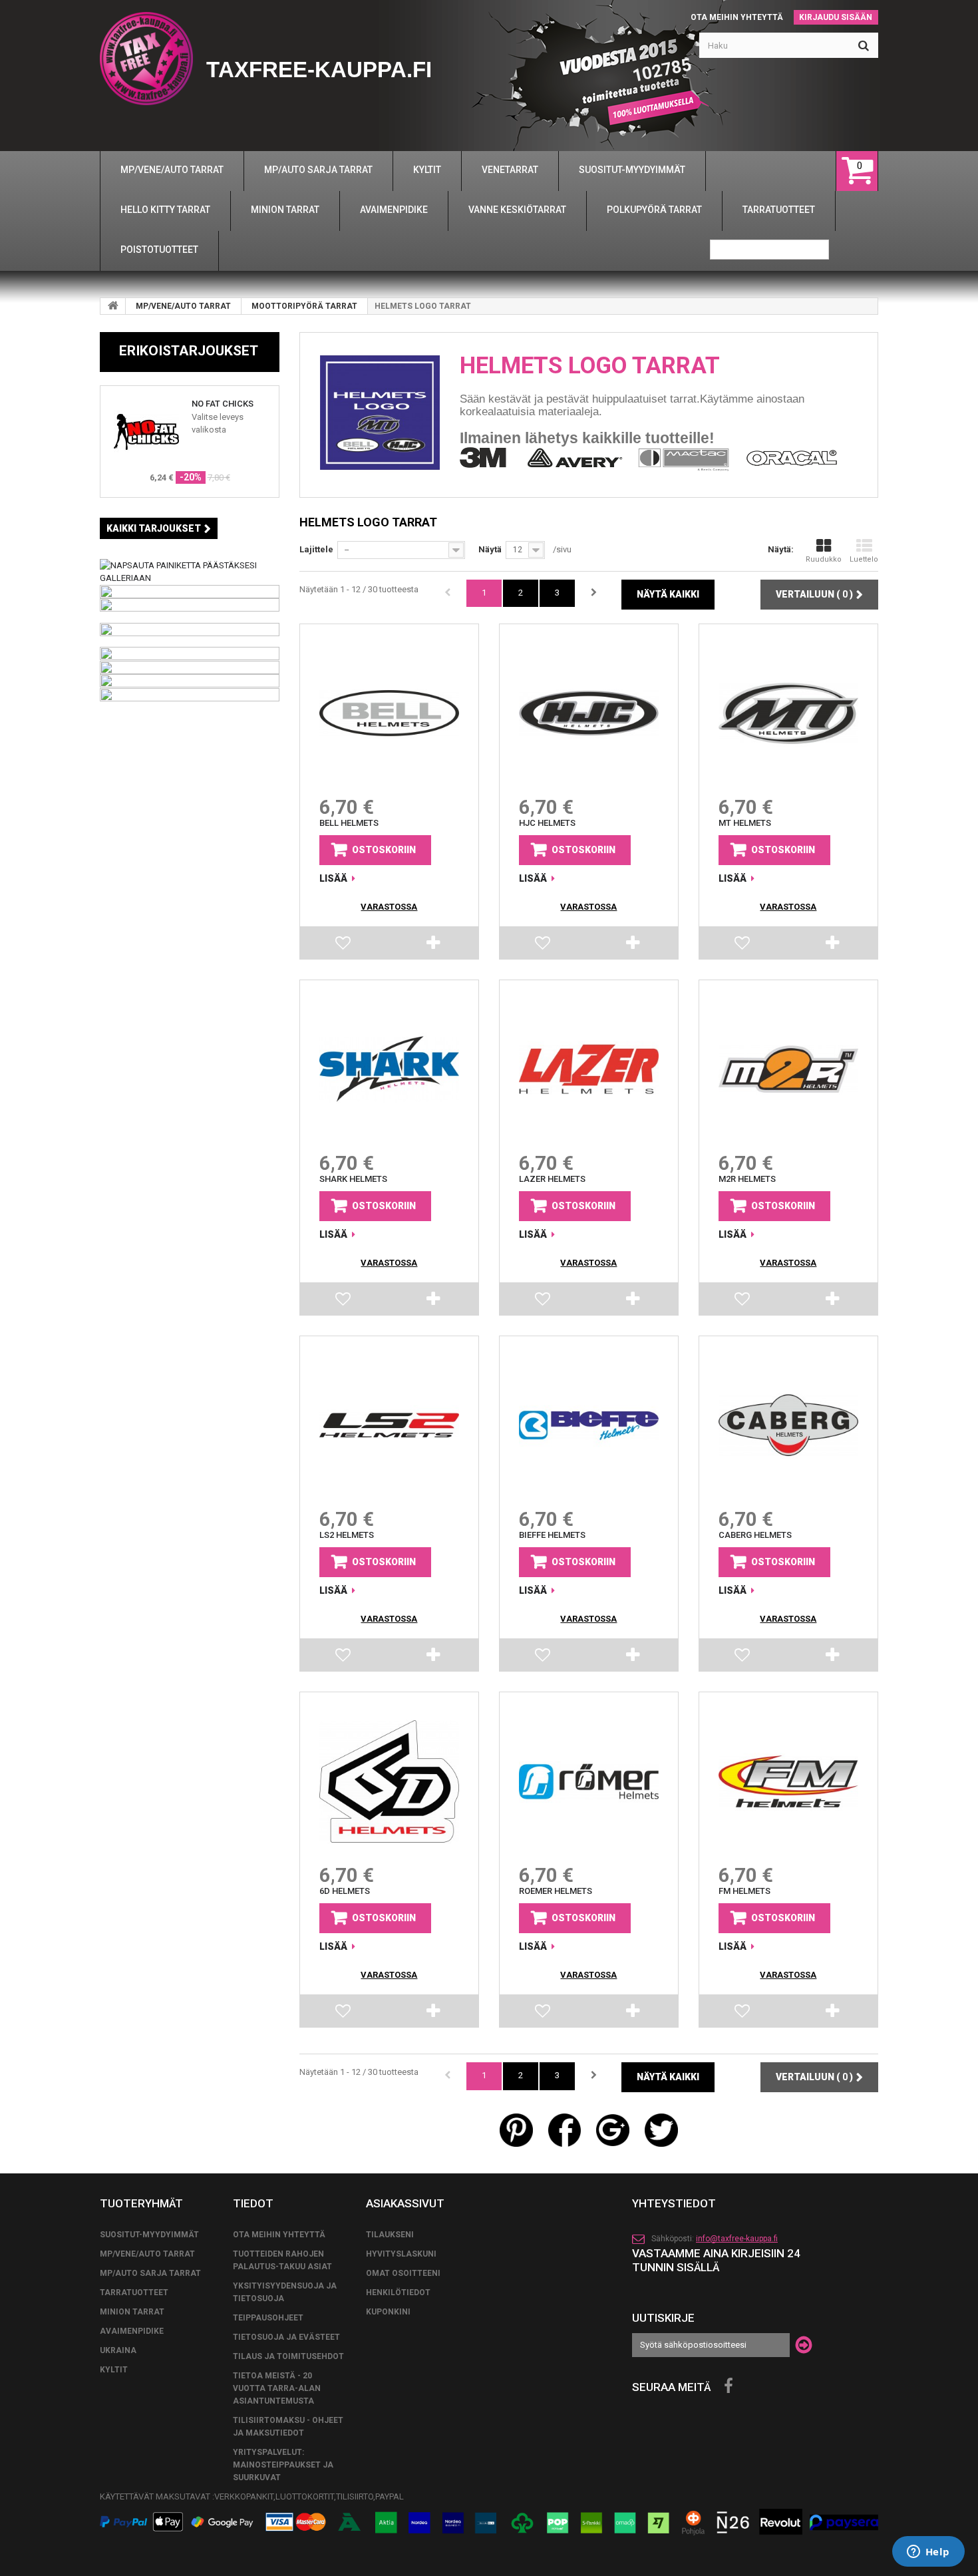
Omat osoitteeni (403, 2273)
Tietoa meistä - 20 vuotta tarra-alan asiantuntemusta (277, 2388)
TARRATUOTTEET (134, 2293)
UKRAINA (118, 2350)
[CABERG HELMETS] (788, 1425)
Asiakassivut (405, 2203)
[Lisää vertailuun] (434, 946)
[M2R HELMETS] (788, 1069)
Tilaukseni (390, 2235)
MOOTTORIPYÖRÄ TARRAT (304, 306)
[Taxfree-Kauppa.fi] (146, 59)
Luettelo (864, 559)
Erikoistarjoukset (189, 351)
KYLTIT (114, 2370)
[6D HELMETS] (389, 1781)
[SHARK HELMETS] (389, 1069)
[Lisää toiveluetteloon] (344, 946)
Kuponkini (388, 2312)
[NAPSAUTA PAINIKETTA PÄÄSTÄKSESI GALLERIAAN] (190, 571)
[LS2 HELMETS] (389, 1425)
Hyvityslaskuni (401, 2254)
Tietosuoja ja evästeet (286, 2337)
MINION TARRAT (132, 2312)
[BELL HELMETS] (389, 713)
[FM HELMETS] (788, 1781)
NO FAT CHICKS (223, 404)
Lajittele (316, 549)
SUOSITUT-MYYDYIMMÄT (149, 2235)
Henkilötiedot (398, 2293)
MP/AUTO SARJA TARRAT (150, 2273)
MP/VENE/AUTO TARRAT (183, 306)
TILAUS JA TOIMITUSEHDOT (288, 2356)
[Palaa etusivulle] (113, 306)
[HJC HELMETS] (589, 713)
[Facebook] (729, 2386)
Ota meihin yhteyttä (737, 17)
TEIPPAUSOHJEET (268, 2318)
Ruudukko (824, 559)
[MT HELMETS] (788, 713)
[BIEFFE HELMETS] (589, 1425)
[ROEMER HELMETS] (589, 1781)
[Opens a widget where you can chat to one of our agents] (928, 2553)
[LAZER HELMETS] (589, 1069)
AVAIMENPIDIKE (132, 2331)
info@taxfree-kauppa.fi (737, 2239)
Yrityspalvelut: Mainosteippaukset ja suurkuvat (283, 2465)
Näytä (490, 549)
